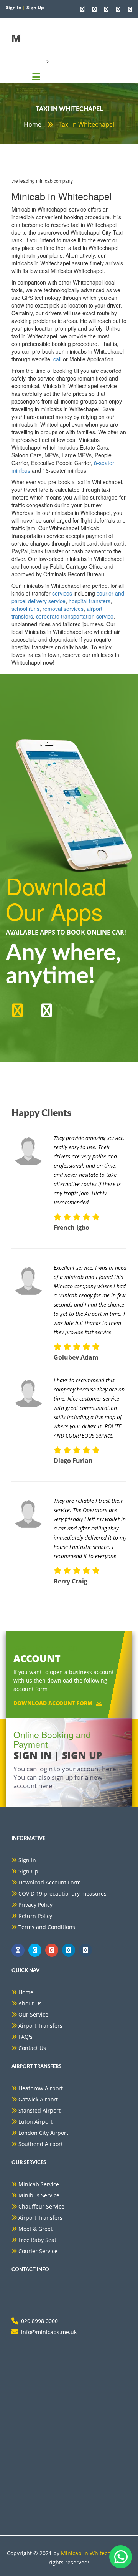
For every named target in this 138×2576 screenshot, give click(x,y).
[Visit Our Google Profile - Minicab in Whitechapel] (106, 9)
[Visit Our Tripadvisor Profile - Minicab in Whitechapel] (118, 9)
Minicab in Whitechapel (91, 2553)
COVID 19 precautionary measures (62, 1894)
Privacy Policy (35, 1905)
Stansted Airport (39, 2110)
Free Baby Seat (37, 2240)
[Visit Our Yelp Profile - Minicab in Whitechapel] (130, 9)
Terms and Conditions (47, 1927)
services (62, 593)
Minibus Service (39, 2195)
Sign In (27, 1860)
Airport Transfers (40, 2026)
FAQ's (25, 2037)
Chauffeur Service (41, 2206)
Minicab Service (39, 2184)
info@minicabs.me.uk (49, 2332)
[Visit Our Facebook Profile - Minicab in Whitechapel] (94, 9)
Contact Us (32, 2048)
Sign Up (28, 1871)
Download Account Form (53, 1703)
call (57, 359)
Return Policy (35, 1916)
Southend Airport (41, 2144)
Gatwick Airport (38, 2099)
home (33, 124)
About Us (30, 2003)
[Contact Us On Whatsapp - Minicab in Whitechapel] (82, 9)
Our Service (33, 2014)
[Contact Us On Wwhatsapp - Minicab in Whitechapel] (18, 1950)
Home (26, 1992)
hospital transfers (90, 601)
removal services (63, 609)
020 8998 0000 (39, 2321)
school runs (25, 609)
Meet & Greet (35, 2229)
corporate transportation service (75, 616)
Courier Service (38, 2251)
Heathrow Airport (41, 2088)
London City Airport (43, 2133)
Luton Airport (35, 2122)
